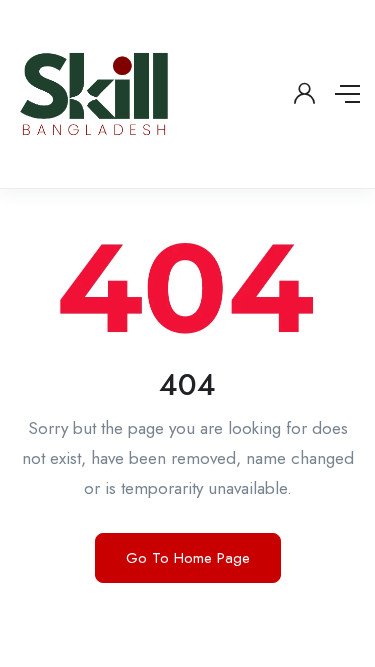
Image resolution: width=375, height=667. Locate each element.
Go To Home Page (188, 558)
